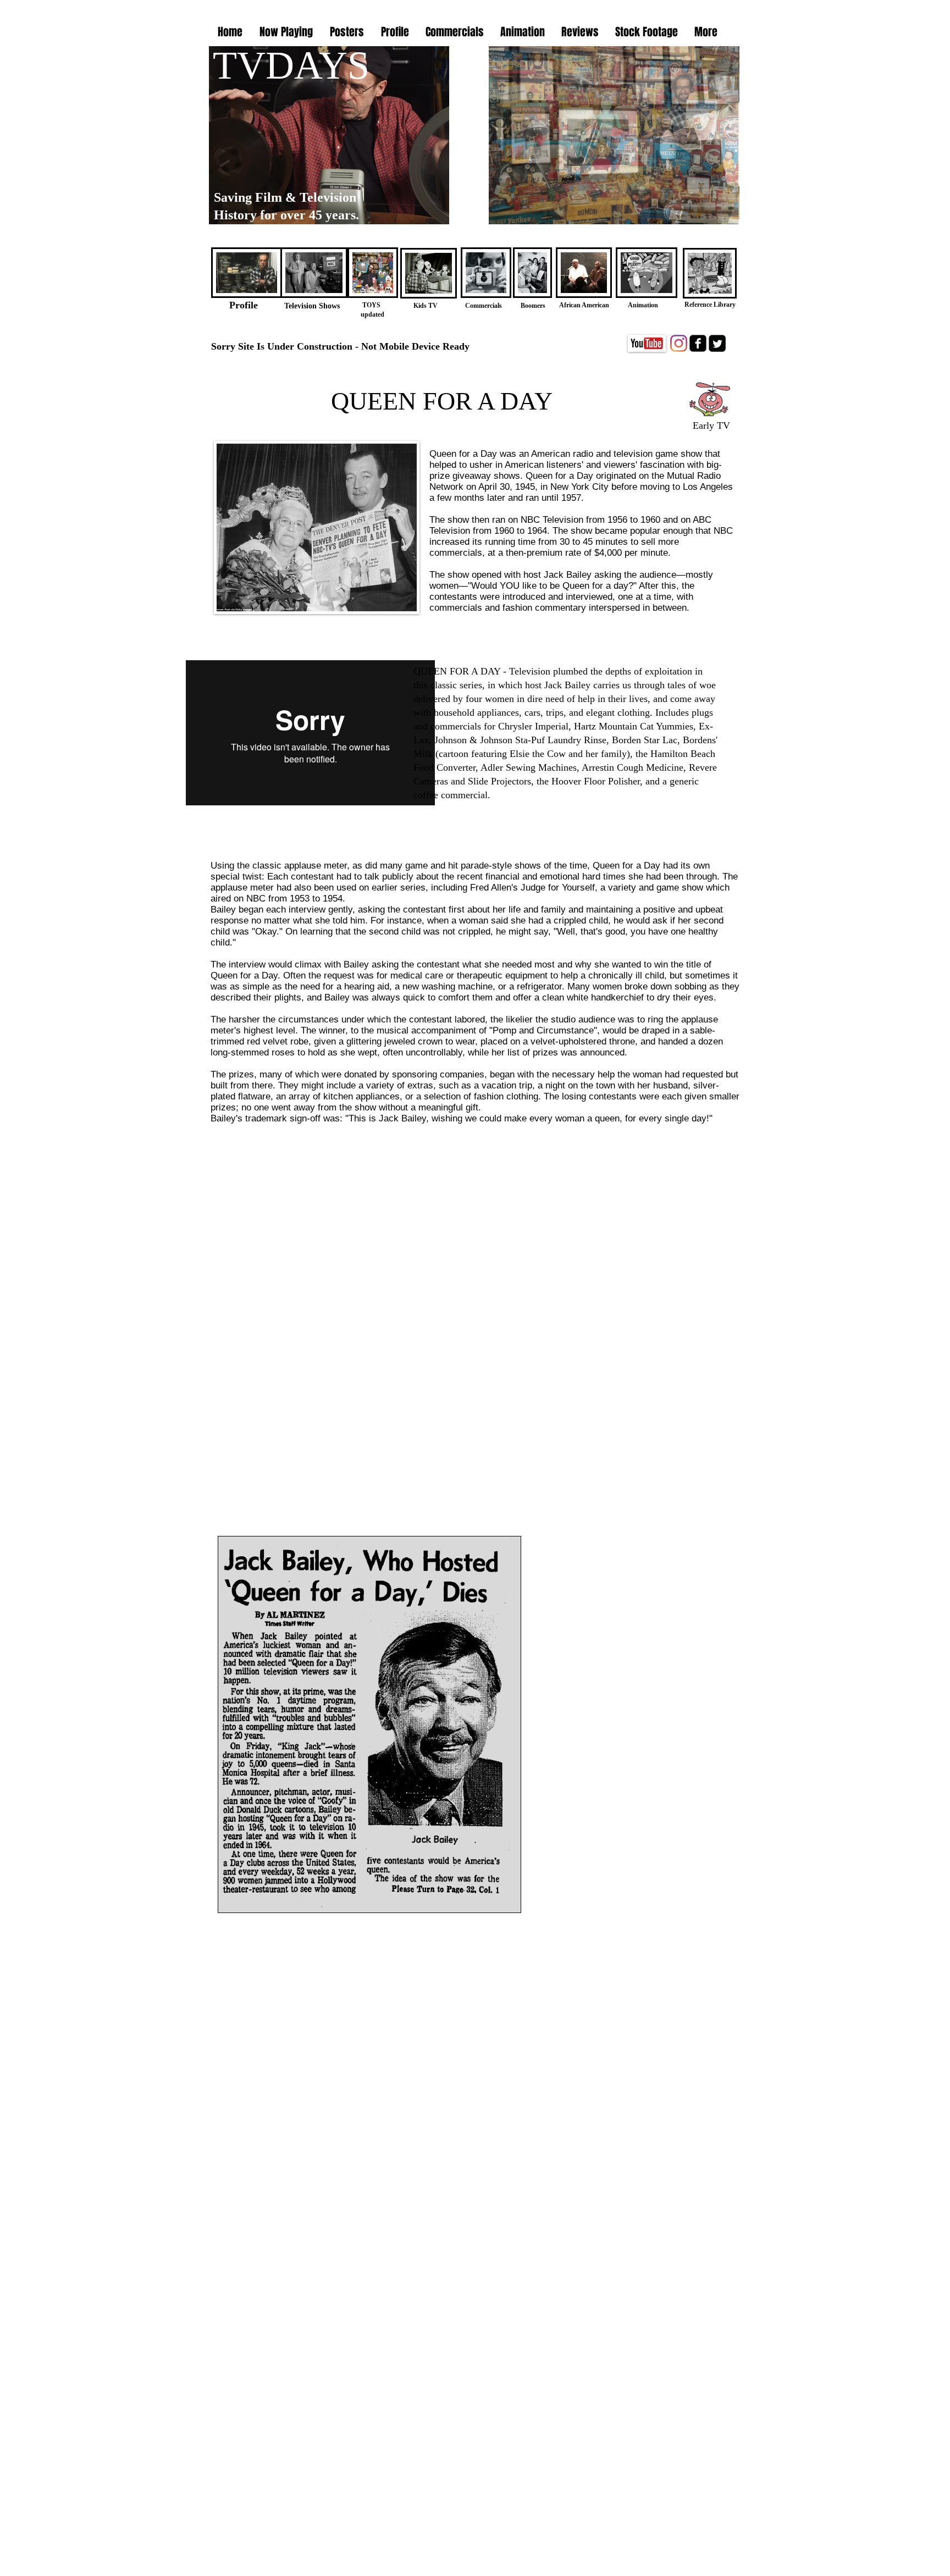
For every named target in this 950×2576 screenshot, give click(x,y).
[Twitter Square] (717, 343)
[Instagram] (679, 343)
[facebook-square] (698, 343)
